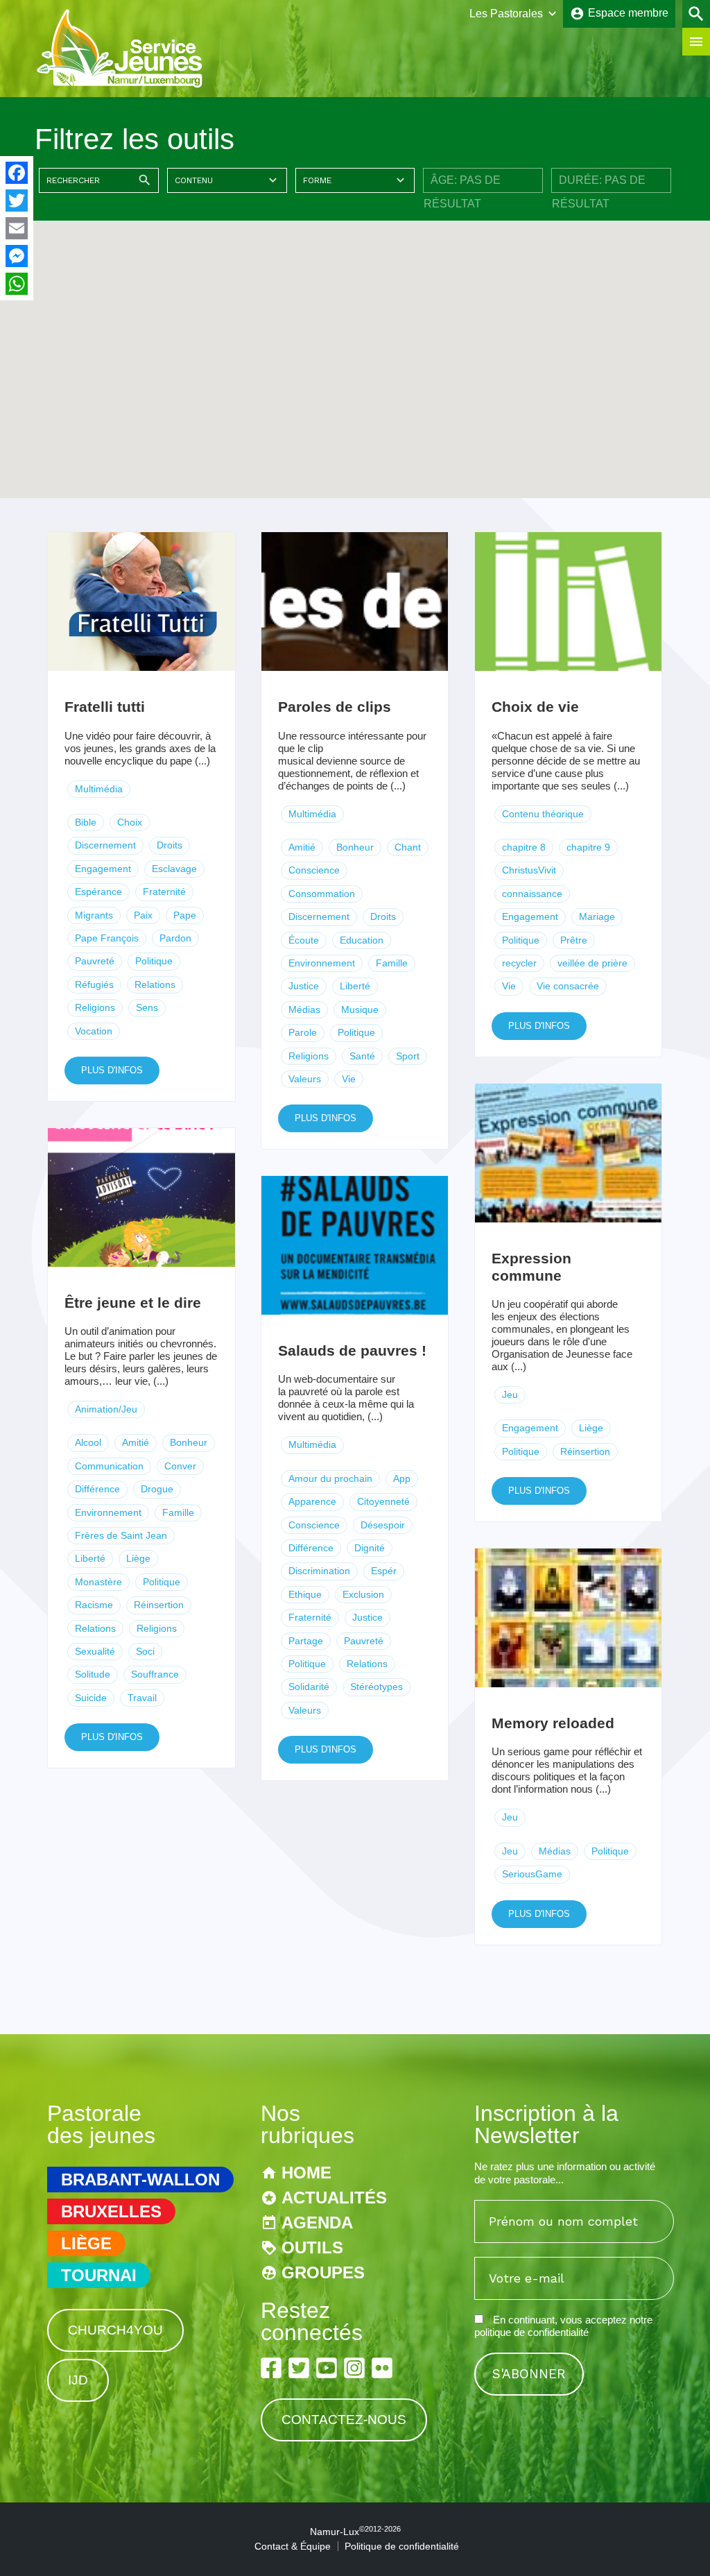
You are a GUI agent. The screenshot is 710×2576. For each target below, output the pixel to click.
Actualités (334, 2198)
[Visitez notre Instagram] (354, 2368)
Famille (392, 963)
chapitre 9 (588, 847)
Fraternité (164, 892)
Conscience (314, 870)
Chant (408, 847)
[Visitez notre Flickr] (382, 2368)
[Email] (17, 228)
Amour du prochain (330, 1478)
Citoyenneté (383, 1501)
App (402, 1478)
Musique (360, 1009)
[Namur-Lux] (120, 86)
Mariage (597, 916)
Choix (130, 822)
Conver (180, 1466)
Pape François (107, 938)
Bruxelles (111, 2211)
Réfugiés (94, 984)
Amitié (302, 847)
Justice (304, 986)
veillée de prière (592, 963)
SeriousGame (532, 1874)
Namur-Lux (355, 2532)
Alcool (88, 1442)
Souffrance (155, 1674)
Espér (384, 1571)
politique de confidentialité (531, 2332)
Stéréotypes (376, 1687)
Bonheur (355, 847)
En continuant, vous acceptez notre (563, 2326)
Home (306, 2173)
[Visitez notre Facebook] (271, 2368)
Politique (154, 961)
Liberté (355, 986)
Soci (145, 1651)
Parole (303, 1032)
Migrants (94, 915)
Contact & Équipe (293, 2546)
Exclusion (363, 1594)
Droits (170, 845)
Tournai (99, 2275)
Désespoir (383, 1525)
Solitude (93, 1674)
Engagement (103, 869)
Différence (97, 1489)
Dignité (370, 1548)
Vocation (94, 1031)
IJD (78, 2380)
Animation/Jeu (106, 1409)
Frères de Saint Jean (121, 1535)
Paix (143, 915)
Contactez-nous (344, 2420)
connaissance (532, 894)
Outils (312, 2247)
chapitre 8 (524, 847)
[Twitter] (17, 201)
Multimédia (99, 789)
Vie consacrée (568, 986)
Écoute (304, 940)
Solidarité (309, 1687)
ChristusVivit (529, 870)
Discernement (105, 845)
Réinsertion (585, 1451)
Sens (147, 1007)
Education (362, 940)
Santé (362, 1056)
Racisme (94, 1605)
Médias (304, 1009)
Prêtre (574, 940)
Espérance (98, 892)
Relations (155, 984)
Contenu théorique (543, 814)
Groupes (323, 2272)
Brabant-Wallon (140, 2180)
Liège (591, 1428)
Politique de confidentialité (402, 2546)
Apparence (312, 1501)
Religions (95, 1007)
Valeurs (305, 1079)
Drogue (157, 1489)
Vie (349, 1079)
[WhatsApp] (17, 284)
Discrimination (319, 1571)
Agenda (317, 2223)
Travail (142, 1698)
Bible (86, 822)
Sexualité (95, 1651)
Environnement (322, 963)
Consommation (322, 894)
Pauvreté (95, 961)
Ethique (305, 1594)
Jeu (510, 1394)
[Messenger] (17, 256)
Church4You (115, 2330)
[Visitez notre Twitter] (299, 2368)
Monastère (98, 1582)
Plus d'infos (112, 1070)
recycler (519, 963)
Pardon (175, 938)
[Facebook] (17, 173)
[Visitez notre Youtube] (327, 2368)
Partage (306, 1641)
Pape (185, 915)
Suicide (91, 1698)
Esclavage (174, 869)
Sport (408, 1056)
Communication (109, 1466)
